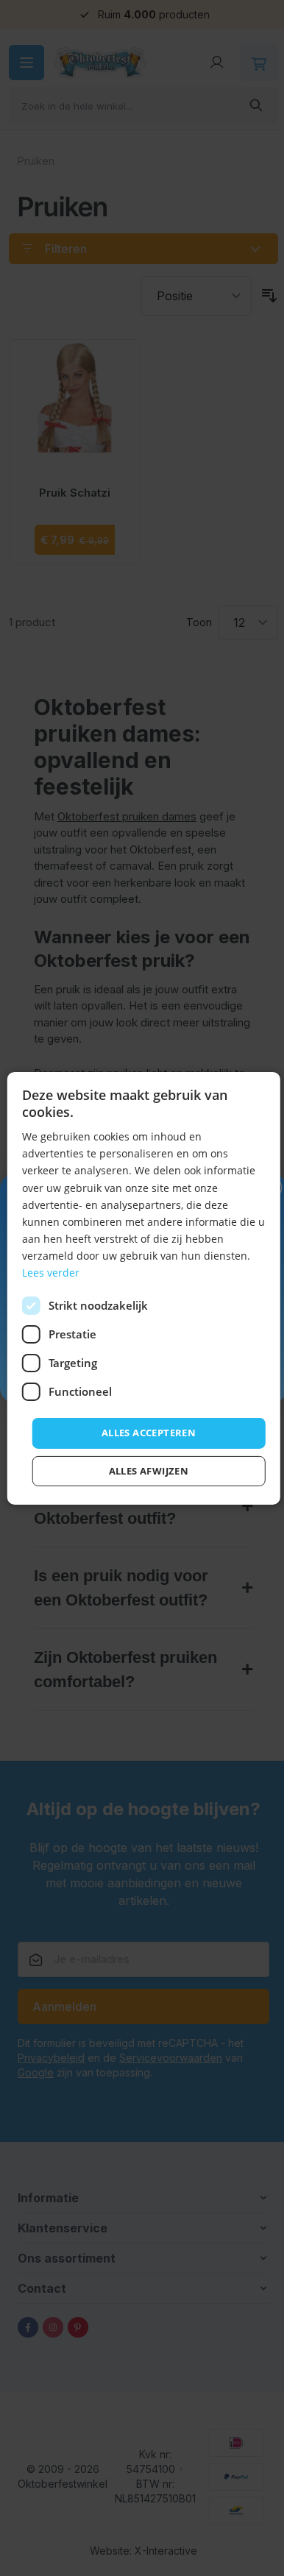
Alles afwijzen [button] (143, 1471)
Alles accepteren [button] (143, 1433)
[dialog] (138, 1288)
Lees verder (50, 1273)
